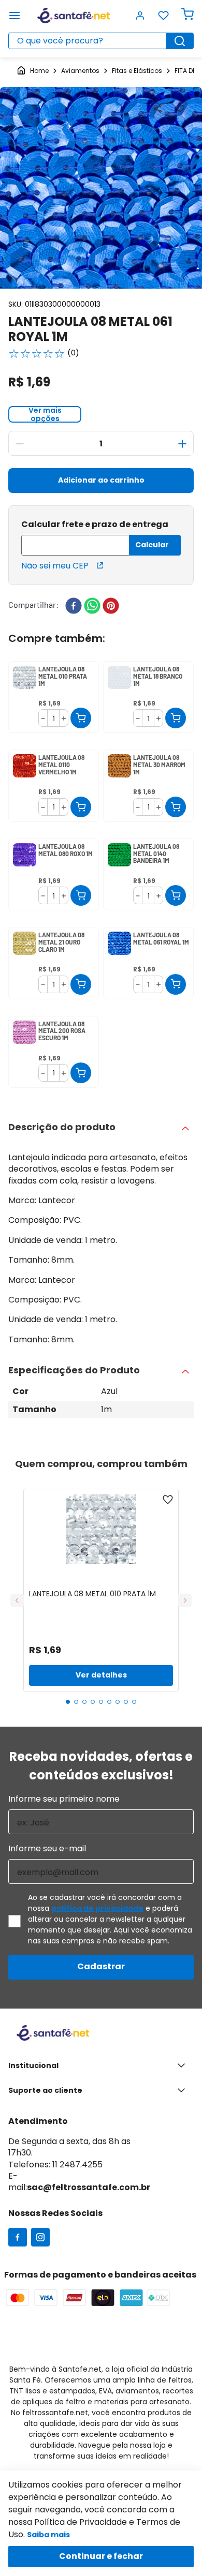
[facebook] (74, 607)
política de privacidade (97, 1908)
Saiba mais (48, 2535)
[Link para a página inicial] (33, 71)
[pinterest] (111, 607)
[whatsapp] (92, 607)
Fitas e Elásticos (137, 71)
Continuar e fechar (101, 2556)
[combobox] (101, 41)
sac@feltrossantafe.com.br (89, 2187)
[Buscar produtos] (180, 41)
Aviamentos (80, 71)
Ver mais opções (45, 414)
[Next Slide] (185, 1600)
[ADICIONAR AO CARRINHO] (81, 718)
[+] (182, 444)
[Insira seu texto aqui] (18, 2238)
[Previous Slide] (17, 1600)
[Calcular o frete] (155, 545)
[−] (20, 444)
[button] (157, 109)
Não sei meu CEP (55, 566)
